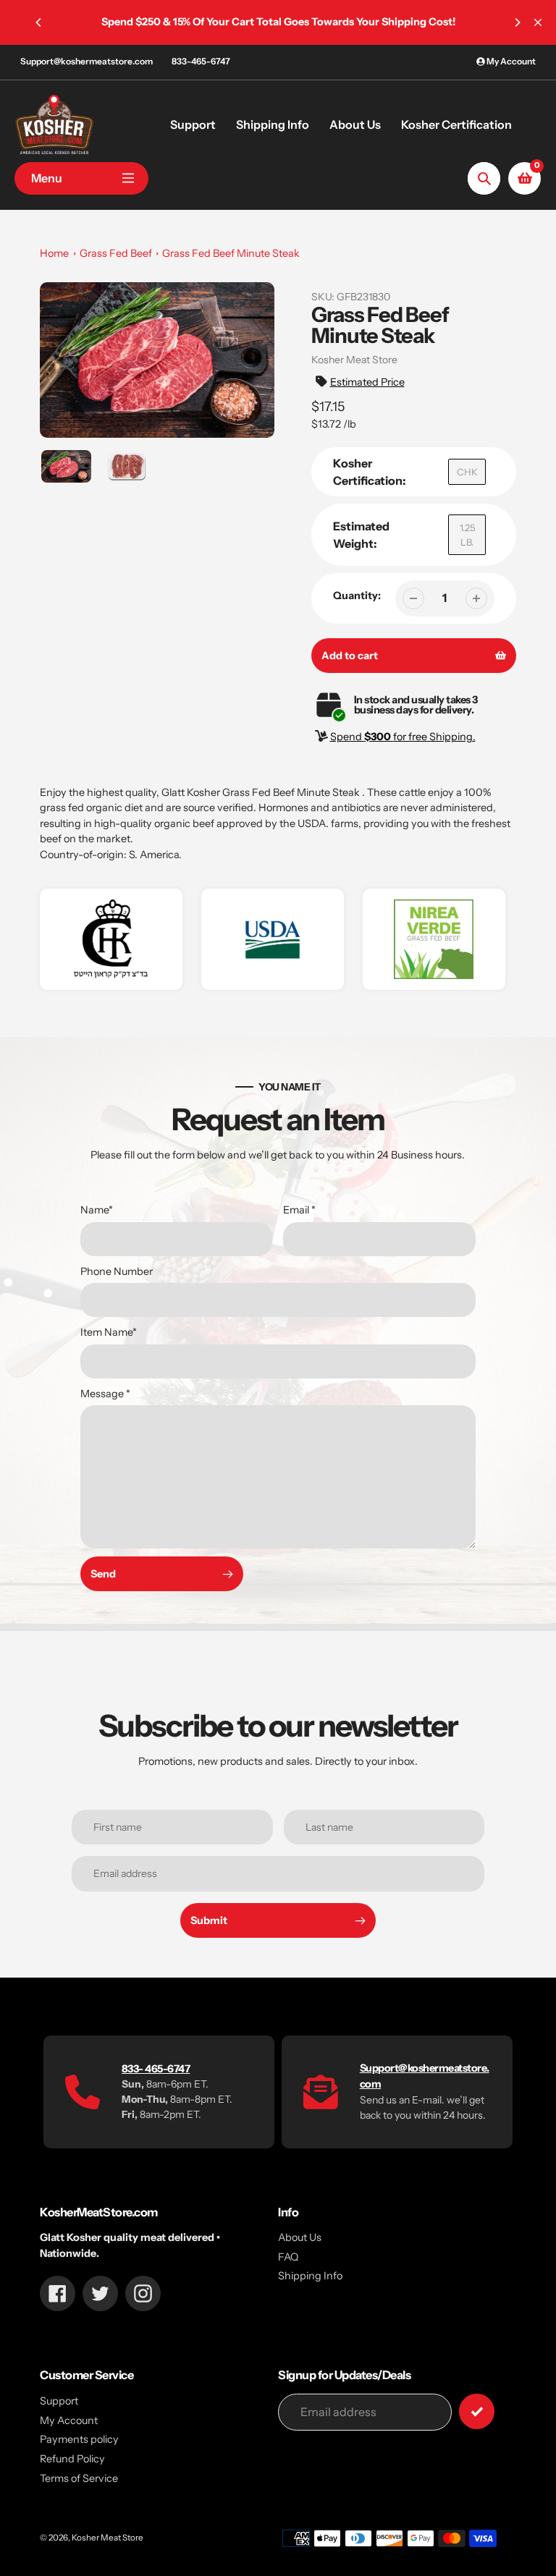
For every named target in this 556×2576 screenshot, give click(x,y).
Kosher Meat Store (108, 2538)
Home (54, 253)
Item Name (109, 1332)
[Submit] (477, 2411)
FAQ (288, 2257)
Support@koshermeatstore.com (87, 61)
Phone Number (117, 1271)
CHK (467, 472)
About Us (300, 2237)
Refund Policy (72, 2459)
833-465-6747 (201, 61)
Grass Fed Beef (116, 253)
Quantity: (357, 596)
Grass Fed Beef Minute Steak (231, 253)
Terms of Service (79, 2478)
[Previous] (39, 22)
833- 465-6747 (156, 2069)
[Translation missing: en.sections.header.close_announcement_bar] (538, 22)
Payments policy (79, 2439)
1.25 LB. (467, 535)
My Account (69, 2420)
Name (97, 1210)
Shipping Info (310, 2276)
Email (299, 1210)
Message (105, 1394)
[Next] (517, 22)
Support (59, 2401)
